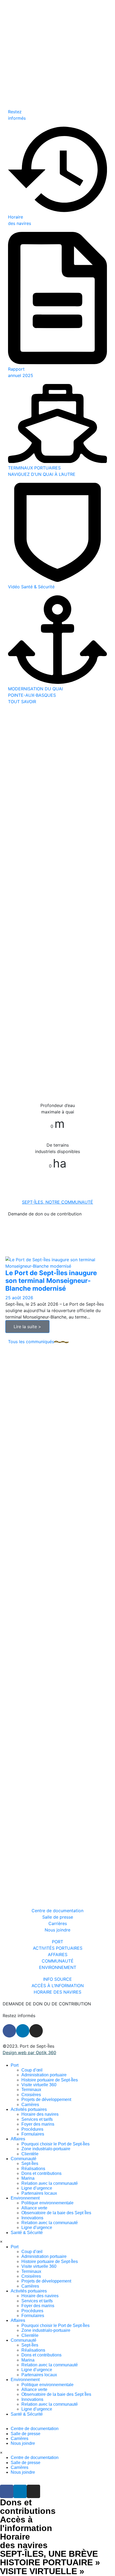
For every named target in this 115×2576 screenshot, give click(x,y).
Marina (28, 2178)
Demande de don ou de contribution (45, 1214)
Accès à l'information (26, 2524)
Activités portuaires (29, 2109)
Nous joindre (23, 2443)
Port (15, 2065)
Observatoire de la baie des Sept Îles (56, 2213)
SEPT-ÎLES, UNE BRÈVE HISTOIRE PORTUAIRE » (50, 2558)
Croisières (31, 2095)
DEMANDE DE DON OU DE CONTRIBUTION (47, 2004)
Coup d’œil (32, 2070)
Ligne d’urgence (37, 2188)
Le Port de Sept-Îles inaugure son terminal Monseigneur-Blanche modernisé (51, 1281)
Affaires (18, 2139)
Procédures (32, 2129)
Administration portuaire (44, 2075)
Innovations (32, 2218)
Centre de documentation (35, 2429)
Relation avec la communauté (50, 2183)
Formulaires (33, 2134)
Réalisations (33, 2169)
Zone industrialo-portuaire (46, 2149)
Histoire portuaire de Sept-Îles (50, 2080)
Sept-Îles (30, 2163)
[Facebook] (9, 2031)
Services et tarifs (37, 2119)
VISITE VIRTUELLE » (42, 2571)
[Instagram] (36, 2031)
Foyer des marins (38, 2124)
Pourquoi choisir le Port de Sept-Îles (55, 2144)
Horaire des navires (40, 2114)
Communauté (24, 2159)
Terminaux (31, 2090)
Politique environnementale (47, 2203)
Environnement (25, 2198)
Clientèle (30, 2154)
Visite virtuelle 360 (39, 2085)
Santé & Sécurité (27, 2233)
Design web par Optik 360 (29, 2052)
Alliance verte (34, 2208)
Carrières (30, 2105)
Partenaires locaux (39, 2193)
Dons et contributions (41, 2173)
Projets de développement (46, 2099)
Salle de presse (26, 2434)
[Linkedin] (23, 2031)
